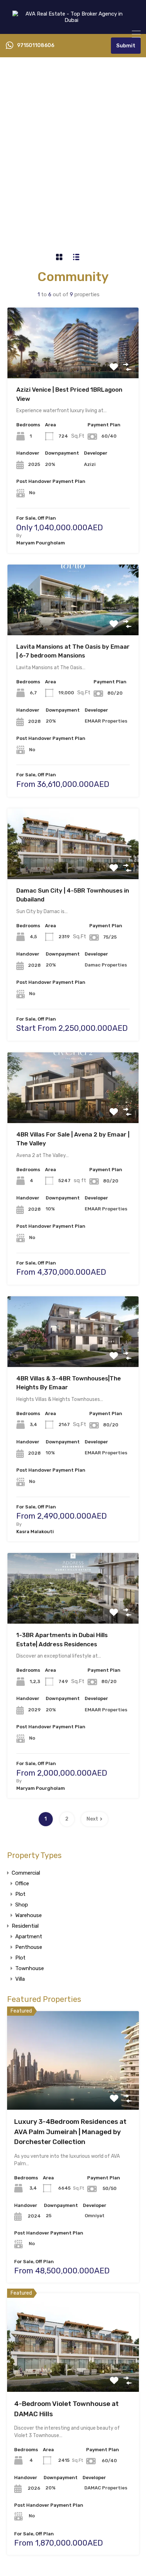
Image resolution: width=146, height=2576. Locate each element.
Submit (126, 46)
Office (22, 1883)
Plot (20, 1894)
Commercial (26, 1873)
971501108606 (36, 46)
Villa (20, 1979)
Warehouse (29, 1915)
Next (92, 1819)
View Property (73, 364)
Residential (25, 1926)
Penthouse (29, 1947)
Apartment (29, 1937)
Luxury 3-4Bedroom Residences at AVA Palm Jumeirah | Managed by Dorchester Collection (70, 2132)
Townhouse (30, 1968)
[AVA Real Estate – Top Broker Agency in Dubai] (73, 25)
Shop (22, 1905)
